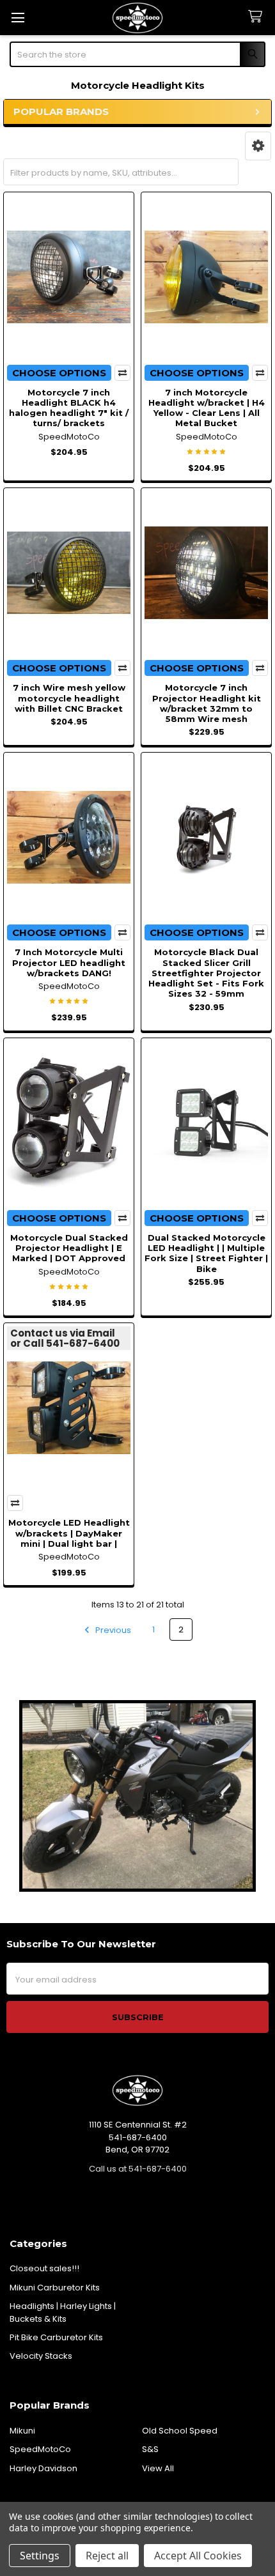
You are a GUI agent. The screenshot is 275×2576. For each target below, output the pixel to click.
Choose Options (59, 373)
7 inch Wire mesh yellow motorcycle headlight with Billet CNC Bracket (69, 698)
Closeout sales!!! (44, 2268)
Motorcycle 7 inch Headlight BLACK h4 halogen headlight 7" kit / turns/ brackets (69, 408)
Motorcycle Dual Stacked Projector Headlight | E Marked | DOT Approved (69, 1248)
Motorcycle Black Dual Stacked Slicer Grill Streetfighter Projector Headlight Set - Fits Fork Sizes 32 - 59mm (206, 973)
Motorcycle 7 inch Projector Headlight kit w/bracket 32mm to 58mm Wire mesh (207, 703)
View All (158, 2468)
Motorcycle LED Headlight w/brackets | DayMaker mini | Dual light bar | (69, 1533)
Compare (122, 373)
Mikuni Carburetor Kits (55, 2288)
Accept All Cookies (198, 2556)
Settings (40, 2556)
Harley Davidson (43, 2468)
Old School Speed (180, 2431)
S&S (150, 2449)
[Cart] (258, 17)
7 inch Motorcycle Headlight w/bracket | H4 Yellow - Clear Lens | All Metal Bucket (207, 408)
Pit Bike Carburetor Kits (56, 2337)
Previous (112, 1629)
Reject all (107, 2556)
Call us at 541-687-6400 (138, 2169)
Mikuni (22, 2431)
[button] (258, 146)
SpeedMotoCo (40, 2449)
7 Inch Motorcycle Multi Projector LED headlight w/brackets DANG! (69, 962)
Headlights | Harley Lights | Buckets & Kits (63, 2312)
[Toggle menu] (18, 18)
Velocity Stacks (41, 2356)
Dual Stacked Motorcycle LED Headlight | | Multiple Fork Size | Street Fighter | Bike (206, 1253)
